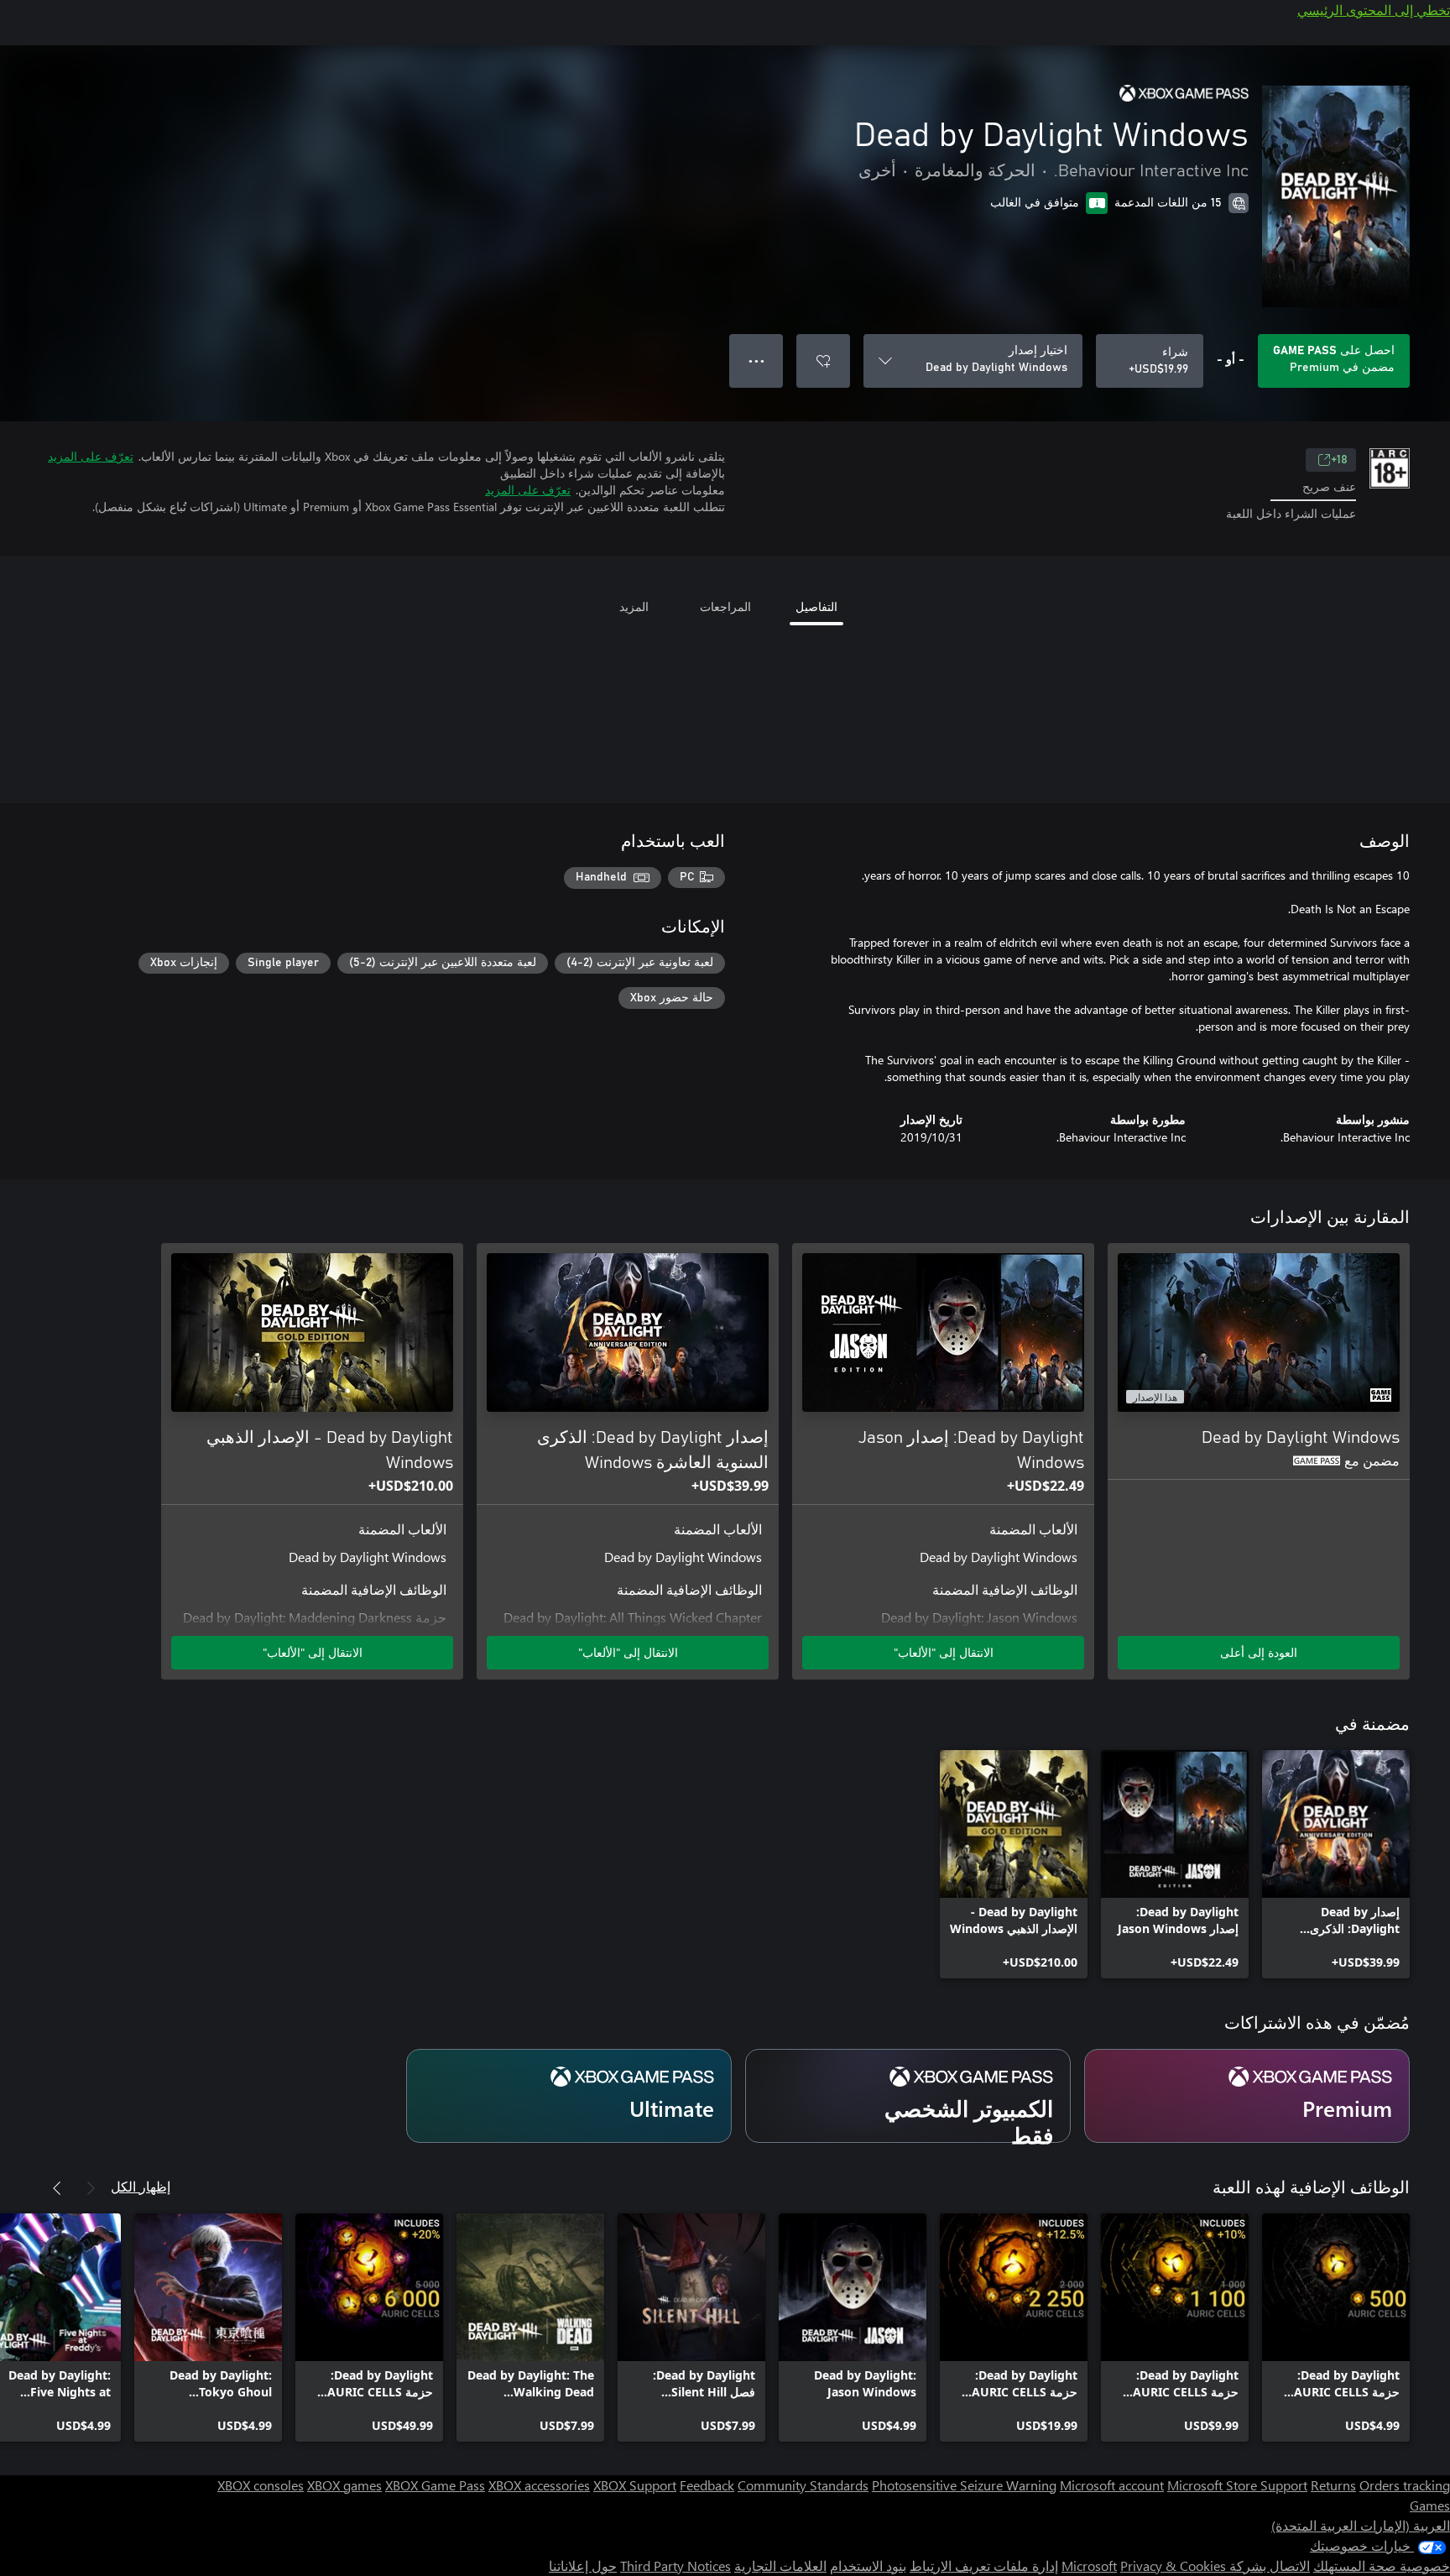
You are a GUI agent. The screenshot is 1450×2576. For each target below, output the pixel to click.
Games (1430, 2505)
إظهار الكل (141, 2186)
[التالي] (57, 2188)
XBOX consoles (261, 2485)
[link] (1336, 1864)
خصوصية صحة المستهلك (1382, 2566)
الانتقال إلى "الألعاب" (944, 1652)
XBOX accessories (539, 2485)
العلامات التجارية (780, 2566)
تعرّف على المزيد (91, 456)
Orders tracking (1405, 2485)
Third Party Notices (675, 2566)
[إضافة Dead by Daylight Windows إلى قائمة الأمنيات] (823, 361)
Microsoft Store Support (1237, 2485)
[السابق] (91, 2188)
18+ (1339, 460)
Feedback (707, 2485)
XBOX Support (635, 2485)
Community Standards (803, 2485)
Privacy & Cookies (1173, 2566)
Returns (1333, 2485)
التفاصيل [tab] (816, 606)
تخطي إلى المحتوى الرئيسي (1374, 10)
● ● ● (756, 361)
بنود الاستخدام (868, 2566)
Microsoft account (1112, 2485)
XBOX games (344, 2485)
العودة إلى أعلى (1259, 1652)
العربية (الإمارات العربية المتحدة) (1361, 2525)
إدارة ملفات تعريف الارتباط (984, 2566)
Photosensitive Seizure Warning (964, 2485)
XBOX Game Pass (435, 2485)
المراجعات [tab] (725, 606)
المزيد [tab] (634, 606)
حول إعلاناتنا (583, 2566)
